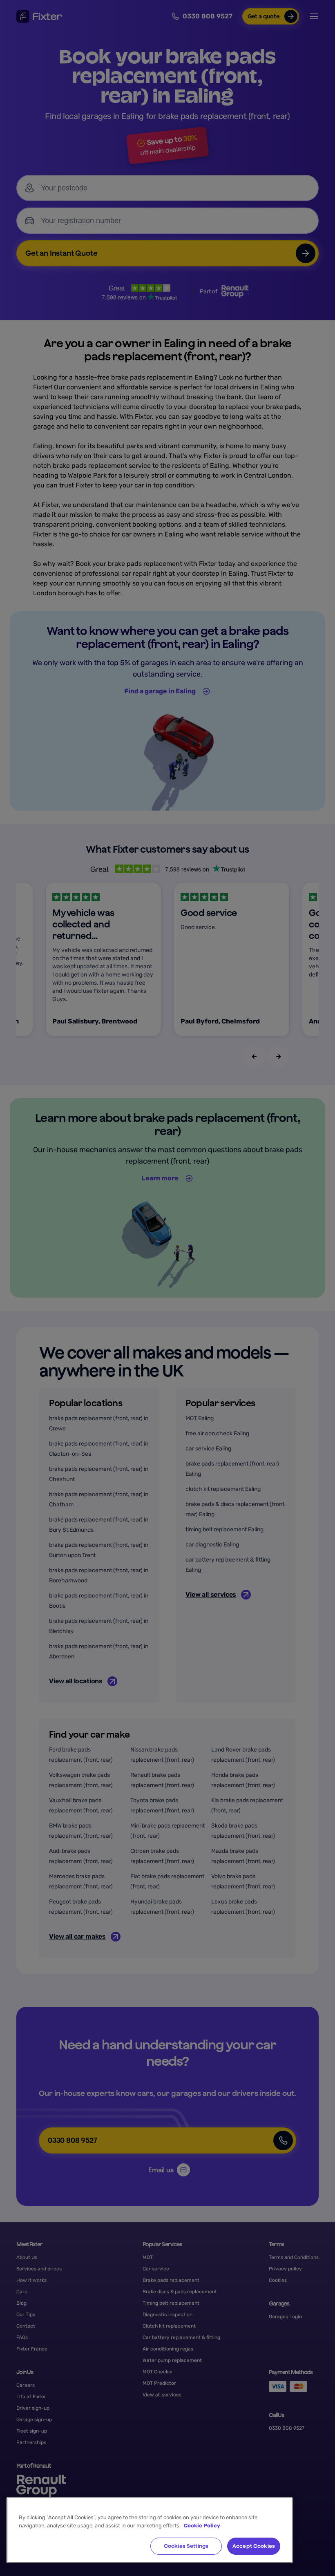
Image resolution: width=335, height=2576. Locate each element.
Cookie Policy (202, 2526)
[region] (150, 2530)
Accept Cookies (254, 2546)
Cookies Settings (186, 2546)
